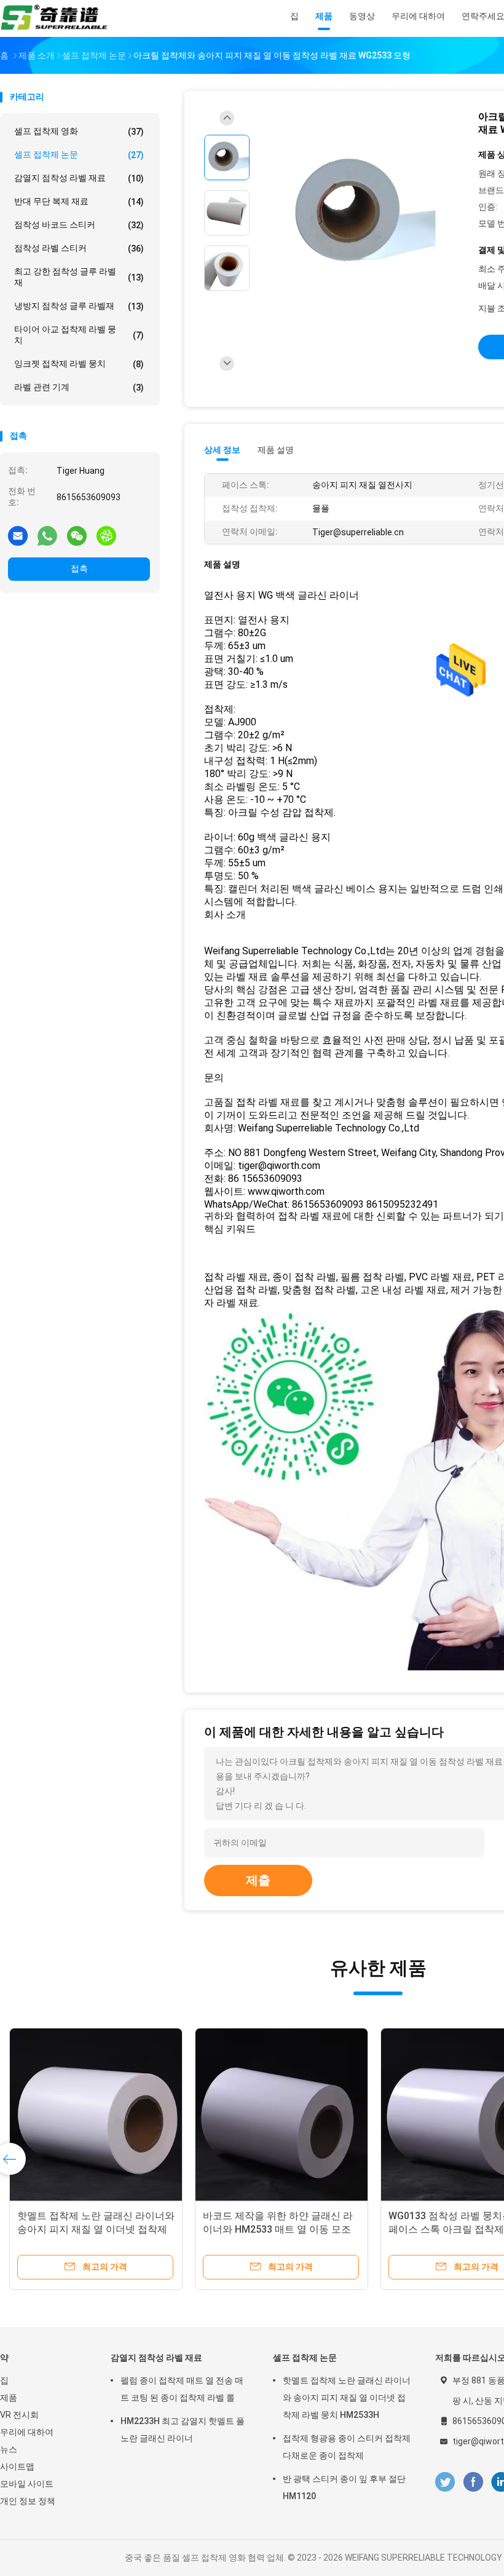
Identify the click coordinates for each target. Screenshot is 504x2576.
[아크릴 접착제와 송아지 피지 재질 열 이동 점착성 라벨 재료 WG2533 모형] (359, 214)
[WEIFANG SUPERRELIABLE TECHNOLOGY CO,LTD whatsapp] (47, 535)
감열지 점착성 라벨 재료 (79, 178)
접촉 (79, 568)
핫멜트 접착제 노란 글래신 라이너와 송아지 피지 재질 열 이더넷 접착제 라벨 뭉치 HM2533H (347, 2398)
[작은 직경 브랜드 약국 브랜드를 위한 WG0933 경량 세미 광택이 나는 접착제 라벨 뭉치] (282, 2115)
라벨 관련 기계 (79, 387)
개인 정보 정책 (28, 2501)
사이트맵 (17, 2466)
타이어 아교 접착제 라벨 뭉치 (79, 335)
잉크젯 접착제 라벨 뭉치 (79, 364)
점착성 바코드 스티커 (79, 225)
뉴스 (9, 2449)
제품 (9, 2398)
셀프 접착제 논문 (79, 155)
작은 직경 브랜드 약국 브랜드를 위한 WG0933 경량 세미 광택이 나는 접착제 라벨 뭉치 (278, 2229)
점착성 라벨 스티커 (79, 248)
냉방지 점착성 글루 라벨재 (79, 306)
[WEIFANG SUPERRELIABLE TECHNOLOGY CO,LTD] (54, 18)
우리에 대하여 (27, 2432)
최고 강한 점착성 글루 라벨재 (79, 277)
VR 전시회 (19, 2415)
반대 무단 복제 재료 (79, 201)
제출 (258, 1880)
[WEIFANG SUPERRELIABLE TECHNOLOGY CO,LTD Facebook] (473, 2482)
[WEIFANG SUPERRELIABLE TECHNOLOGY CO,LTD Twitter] (445, 2482)
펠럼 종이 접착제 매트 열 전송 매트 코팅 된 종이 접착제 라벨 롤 (182, 2389)
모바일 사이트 (27, 2484)
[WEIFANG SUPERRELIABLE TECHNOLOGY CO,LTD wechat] (77, 535)
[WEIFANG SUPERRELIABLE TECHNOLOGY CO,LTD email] (18, 535)
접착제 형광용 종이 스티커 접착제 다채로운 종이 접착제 (347, 2447)
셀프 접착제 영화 (79, 131)
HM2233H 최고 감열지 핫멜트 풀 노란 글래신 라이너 (183, 2430)
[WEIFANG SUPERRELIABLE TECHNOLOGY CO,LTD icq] (106, 535)
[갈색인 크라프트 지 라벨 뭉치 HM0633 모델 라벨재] (96, 2115)
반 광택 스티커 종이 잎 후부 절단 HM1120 (344, 2487)
